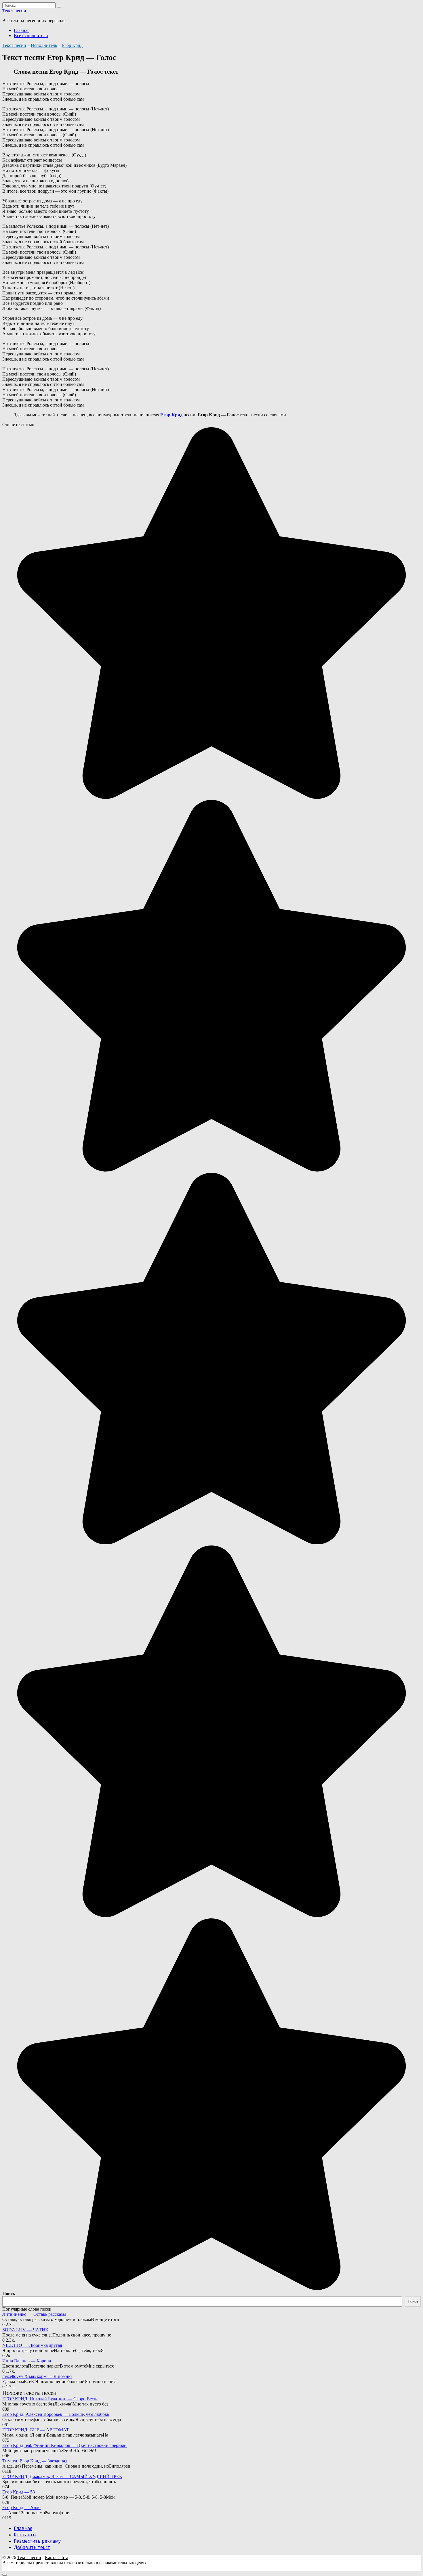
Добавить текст (32, 2547)
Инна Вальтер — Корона (27, 2361)
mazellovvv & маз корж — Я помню (37, 2376)
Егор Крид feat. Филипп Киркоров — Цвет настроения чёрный (64, 2445)
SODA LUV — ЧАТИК (25, 2330)
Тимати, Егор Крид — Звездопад (35, 2461)
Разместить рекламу (37, 2541)
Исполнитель (44, 45)
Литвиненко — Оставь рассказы (34, 2314)
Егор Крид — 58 (19, 2492)
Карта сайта (57, 2557)
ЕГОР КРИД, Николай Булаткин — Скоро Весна (50, 2399)
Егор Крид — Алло (21, 2507)
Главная (22, 30)
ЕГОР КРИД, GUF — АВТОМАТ (36, 2430)
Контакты (25, 2535)
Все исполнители (31, 36)
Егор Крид (72, 45)
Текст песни (14, 11)
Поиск (9, 2293)
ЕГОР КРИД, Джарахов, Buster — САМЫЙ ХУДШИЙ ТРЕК (62, 2476)
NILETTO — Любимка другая (32, 2345)
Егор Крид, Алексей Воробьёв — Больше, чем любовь (56, 2414)
